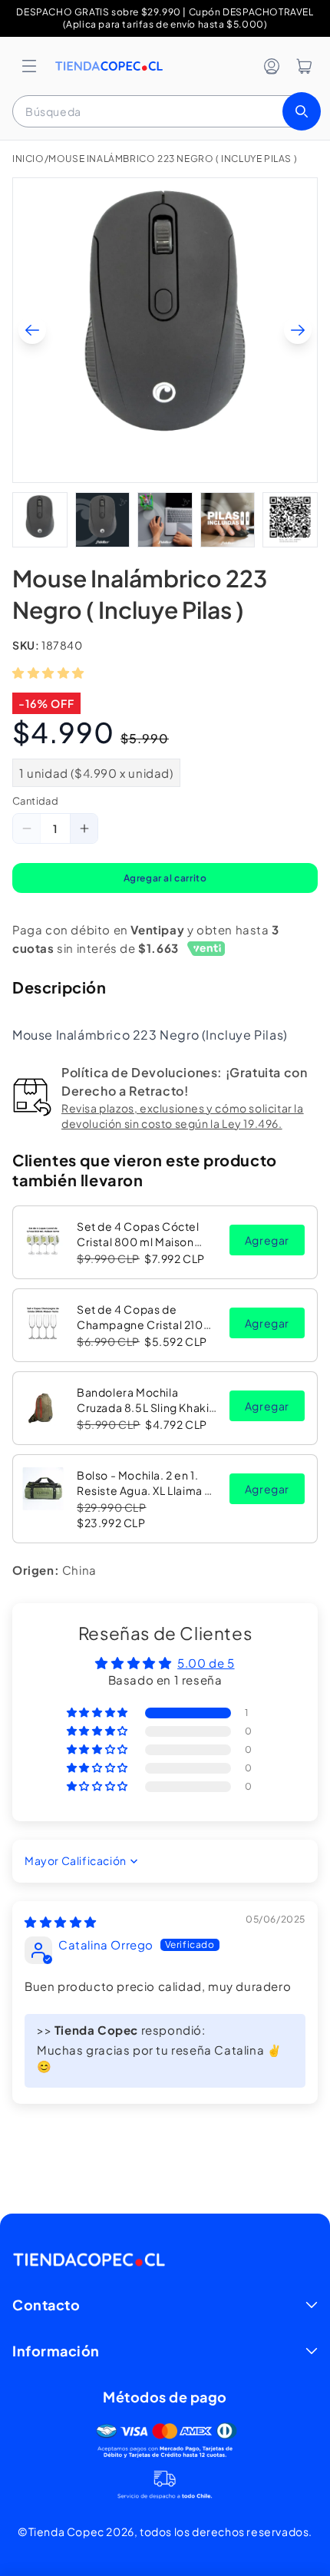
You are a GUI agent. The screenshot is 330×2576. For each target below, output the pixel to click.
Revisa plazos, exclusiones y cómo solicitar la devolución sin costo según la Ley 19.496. (183, 1116)
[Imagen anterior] (32, 330)
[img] (61, 1921)
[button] (29, 66)
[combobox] (165, 111)
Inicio (28, 159)
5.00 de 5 (206, 1663)
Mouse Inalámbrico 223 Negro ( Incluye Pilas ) (173, 159)
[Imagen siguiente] (298, 330)
